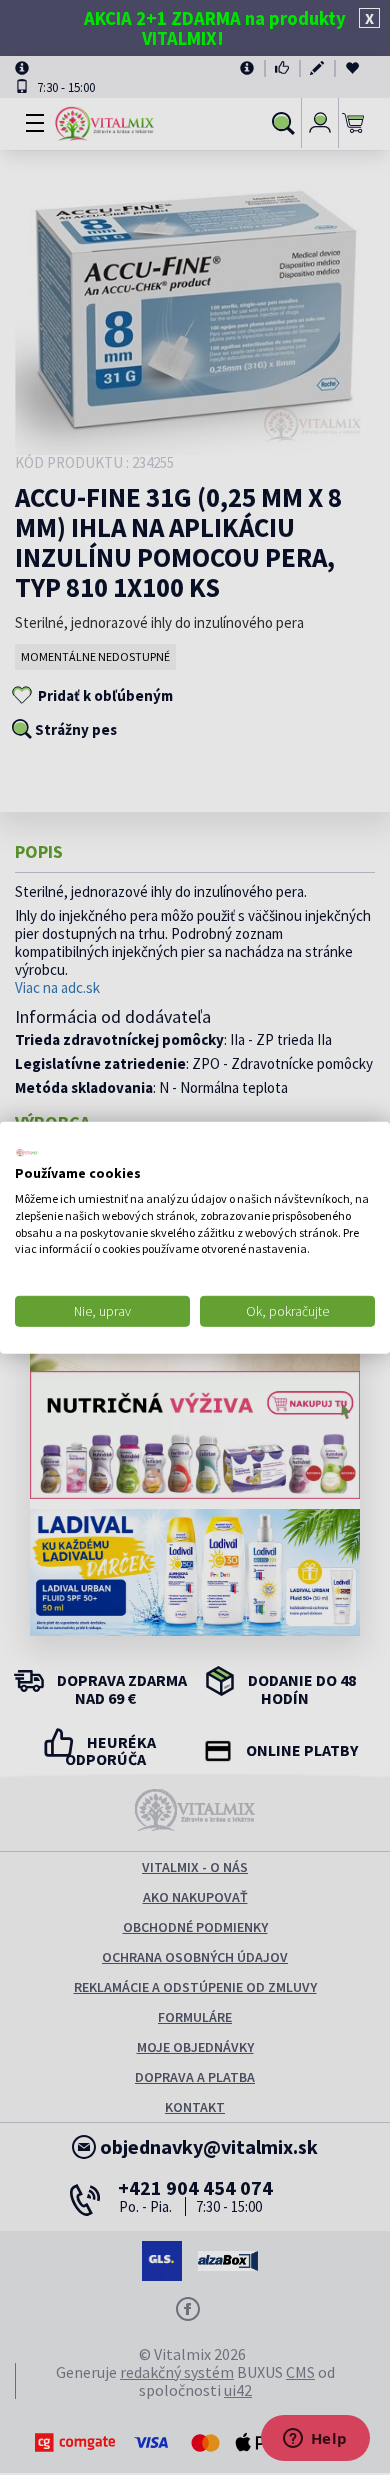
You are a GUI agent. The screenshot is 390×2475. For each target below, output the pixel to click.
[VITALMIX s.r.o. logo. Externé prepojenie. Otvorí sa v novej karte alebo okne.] (27, 1152)
